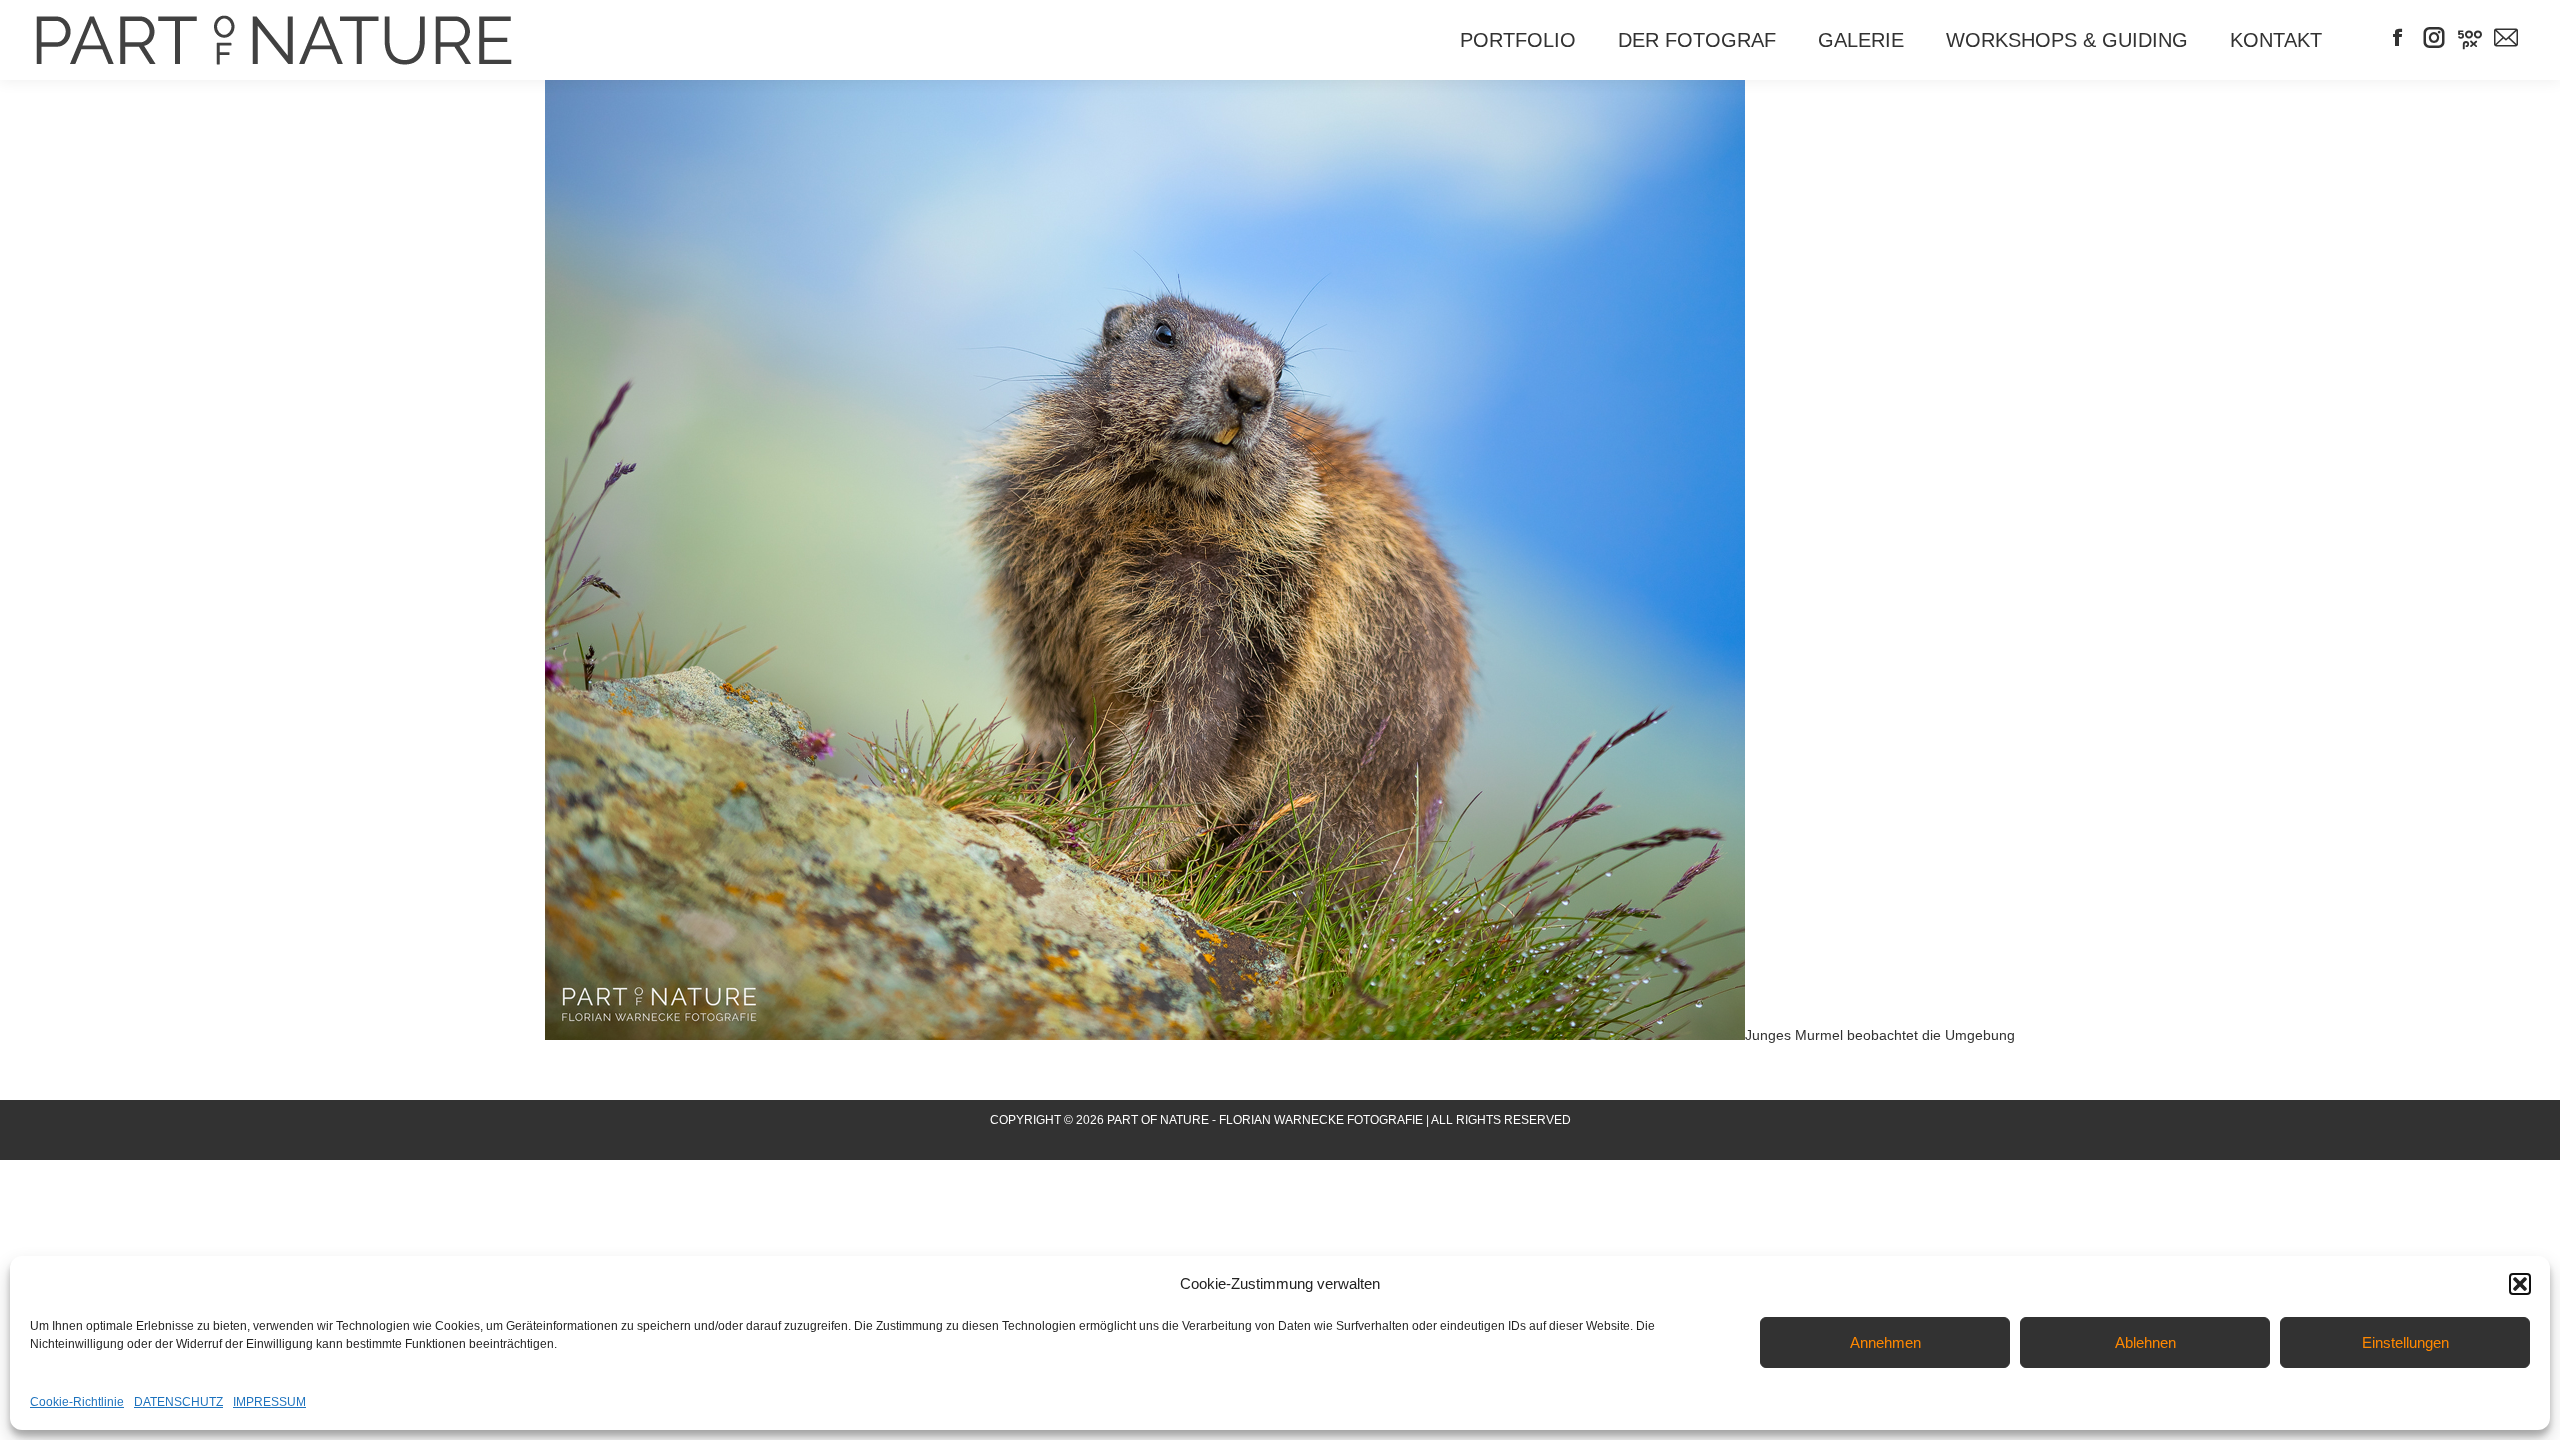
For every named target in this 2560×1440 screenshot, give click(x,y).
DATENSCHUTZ (178, 1402)
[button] (2520, 1284)
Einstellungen (2405, 1342)
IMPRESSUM (269, 1402)
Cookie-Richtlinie (77, 1402)
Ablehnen (2145, 1342)
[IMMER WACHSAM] (1145, 560)
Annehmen (1885, 1342)
